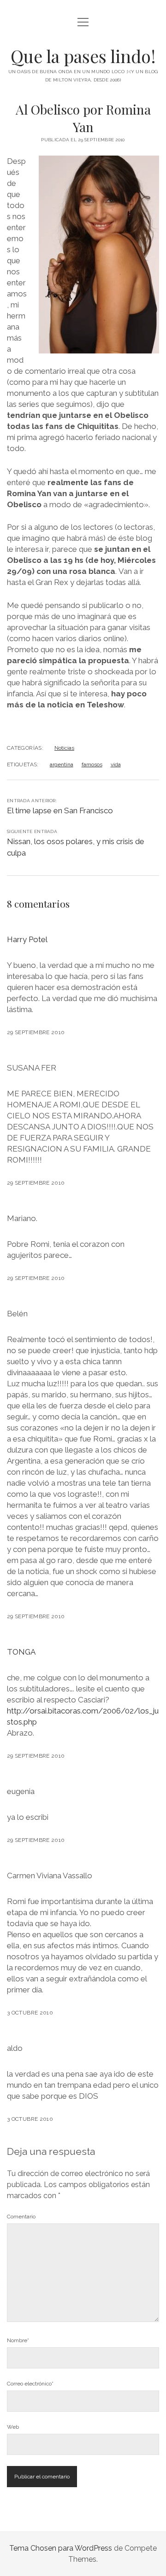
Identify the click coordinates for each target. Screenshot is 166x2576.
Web (13, 2427)
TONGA (21, 1652)
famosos (92, 764)
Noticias (64, 748)
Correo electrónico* (30, 2384)
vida (116, 764)
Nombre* (18, 2340)
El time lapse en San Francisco (60, 810)
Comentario (21, 2217)
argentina (62, 764)
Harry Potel (27, 939)
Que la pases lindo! (83, 56)
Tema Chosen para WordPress (61, 2548)
